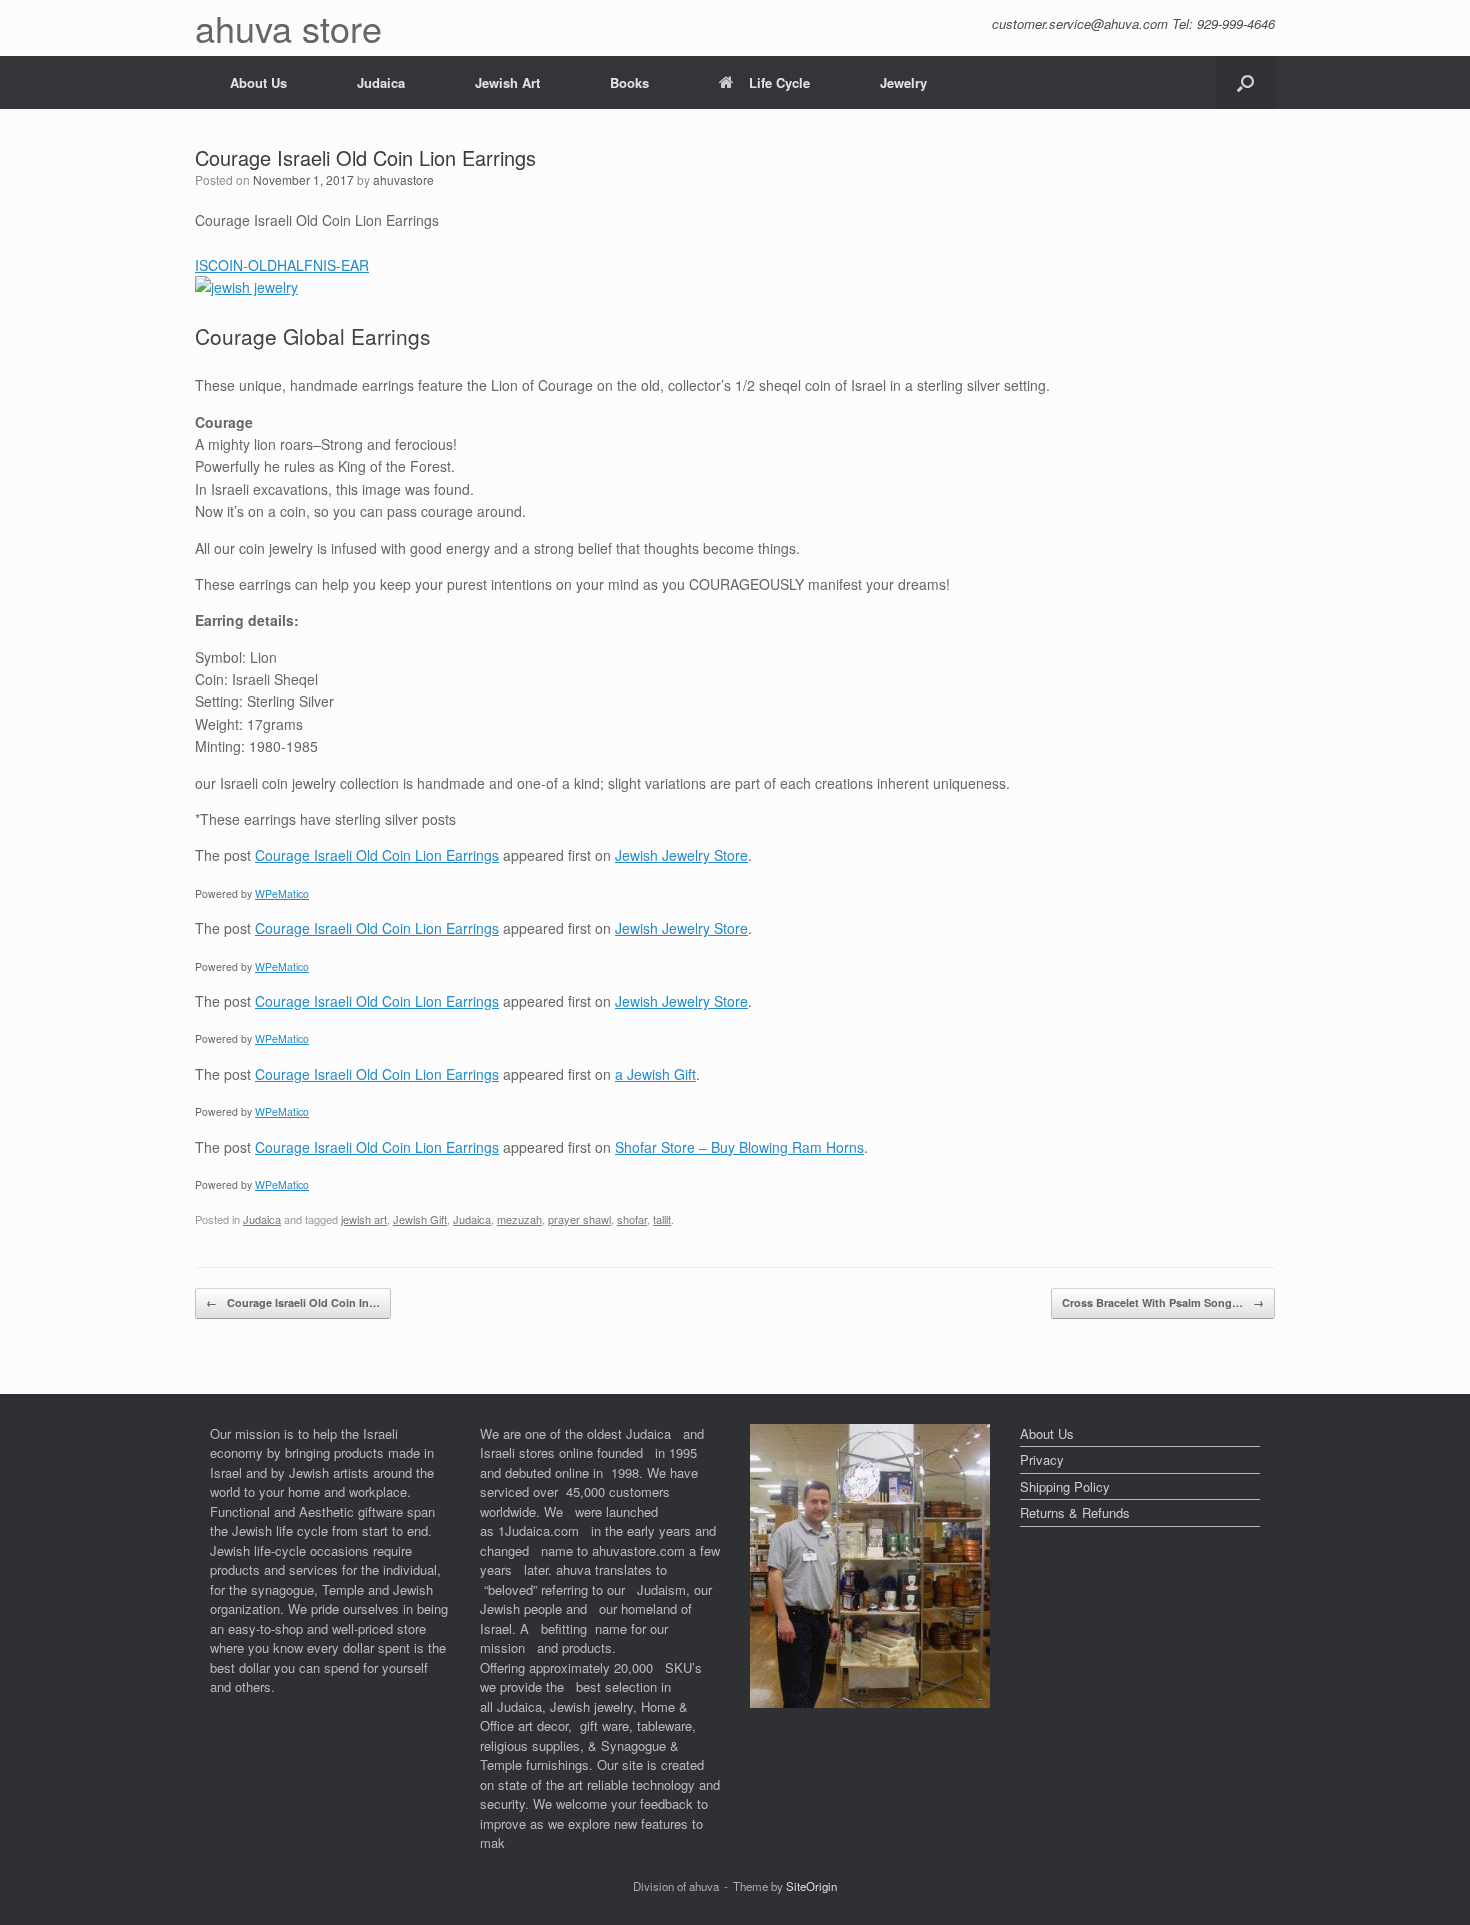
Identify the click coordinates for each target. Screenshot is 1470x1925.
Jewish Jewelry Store (681, 855)
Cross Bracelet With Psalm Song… (1163, 1302)
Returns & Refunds (1075, 1512)
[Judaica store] (870, 1702)
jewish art (364, 1219)
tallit (662, 1219)
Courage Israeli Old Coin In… (293, 1302)
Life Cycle (779, 82)
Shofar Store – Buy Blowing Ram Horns (739, 1147)
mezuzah (519, 1219)
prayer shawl (579, 1219)
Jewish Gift (420, 1219)
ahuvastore (403, 179)
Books (629, 82)
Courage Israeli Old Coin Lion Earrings (377, 855)
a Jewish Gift (655, 1074)
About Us (258, 82)
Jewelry (903, 82)
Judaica (381, 82)
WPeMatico (282, 893)
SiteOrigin (811, 1886)
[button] (1245, 82)
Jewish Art (507, 82)
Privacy (1042, 1459)
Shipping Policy (1065, 1486)
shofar (632, 1219)
